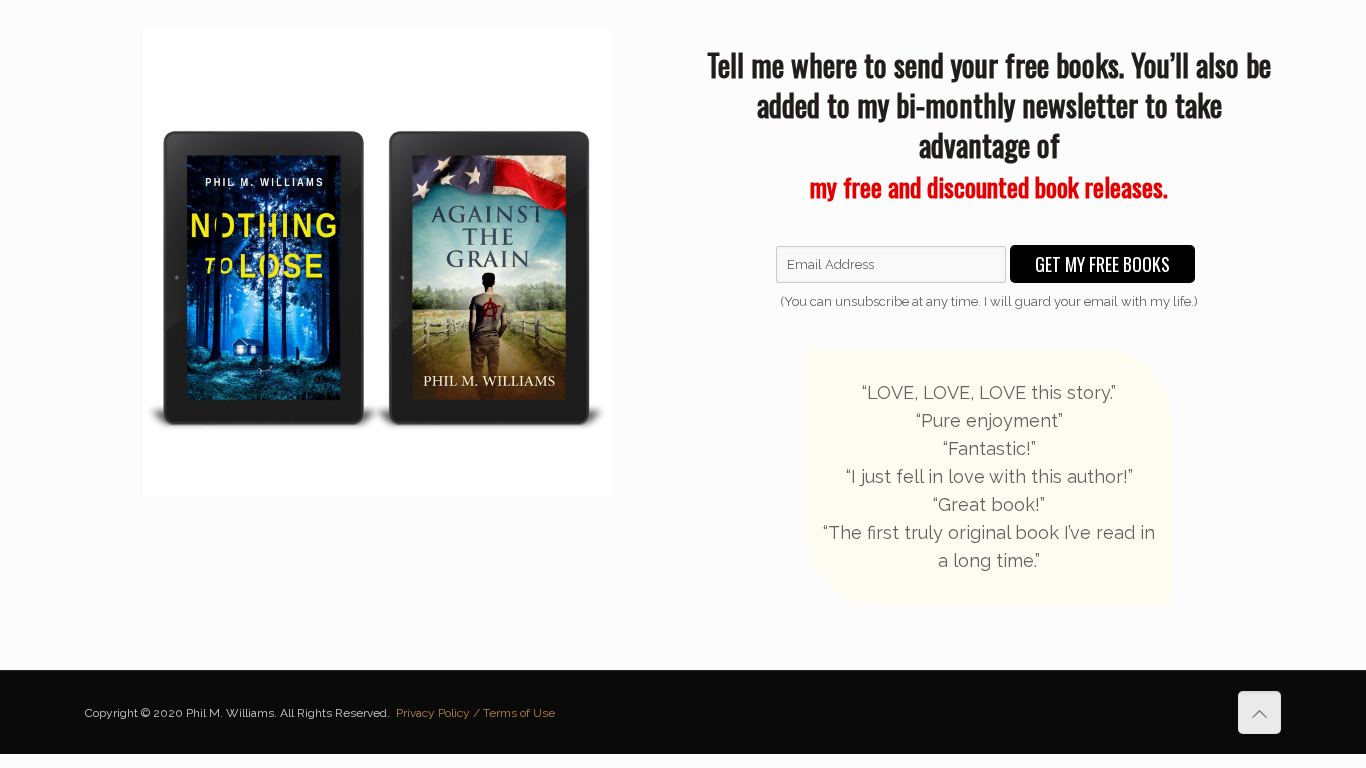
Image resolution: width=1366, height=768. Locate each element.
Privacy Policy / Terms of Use (475, 713)
